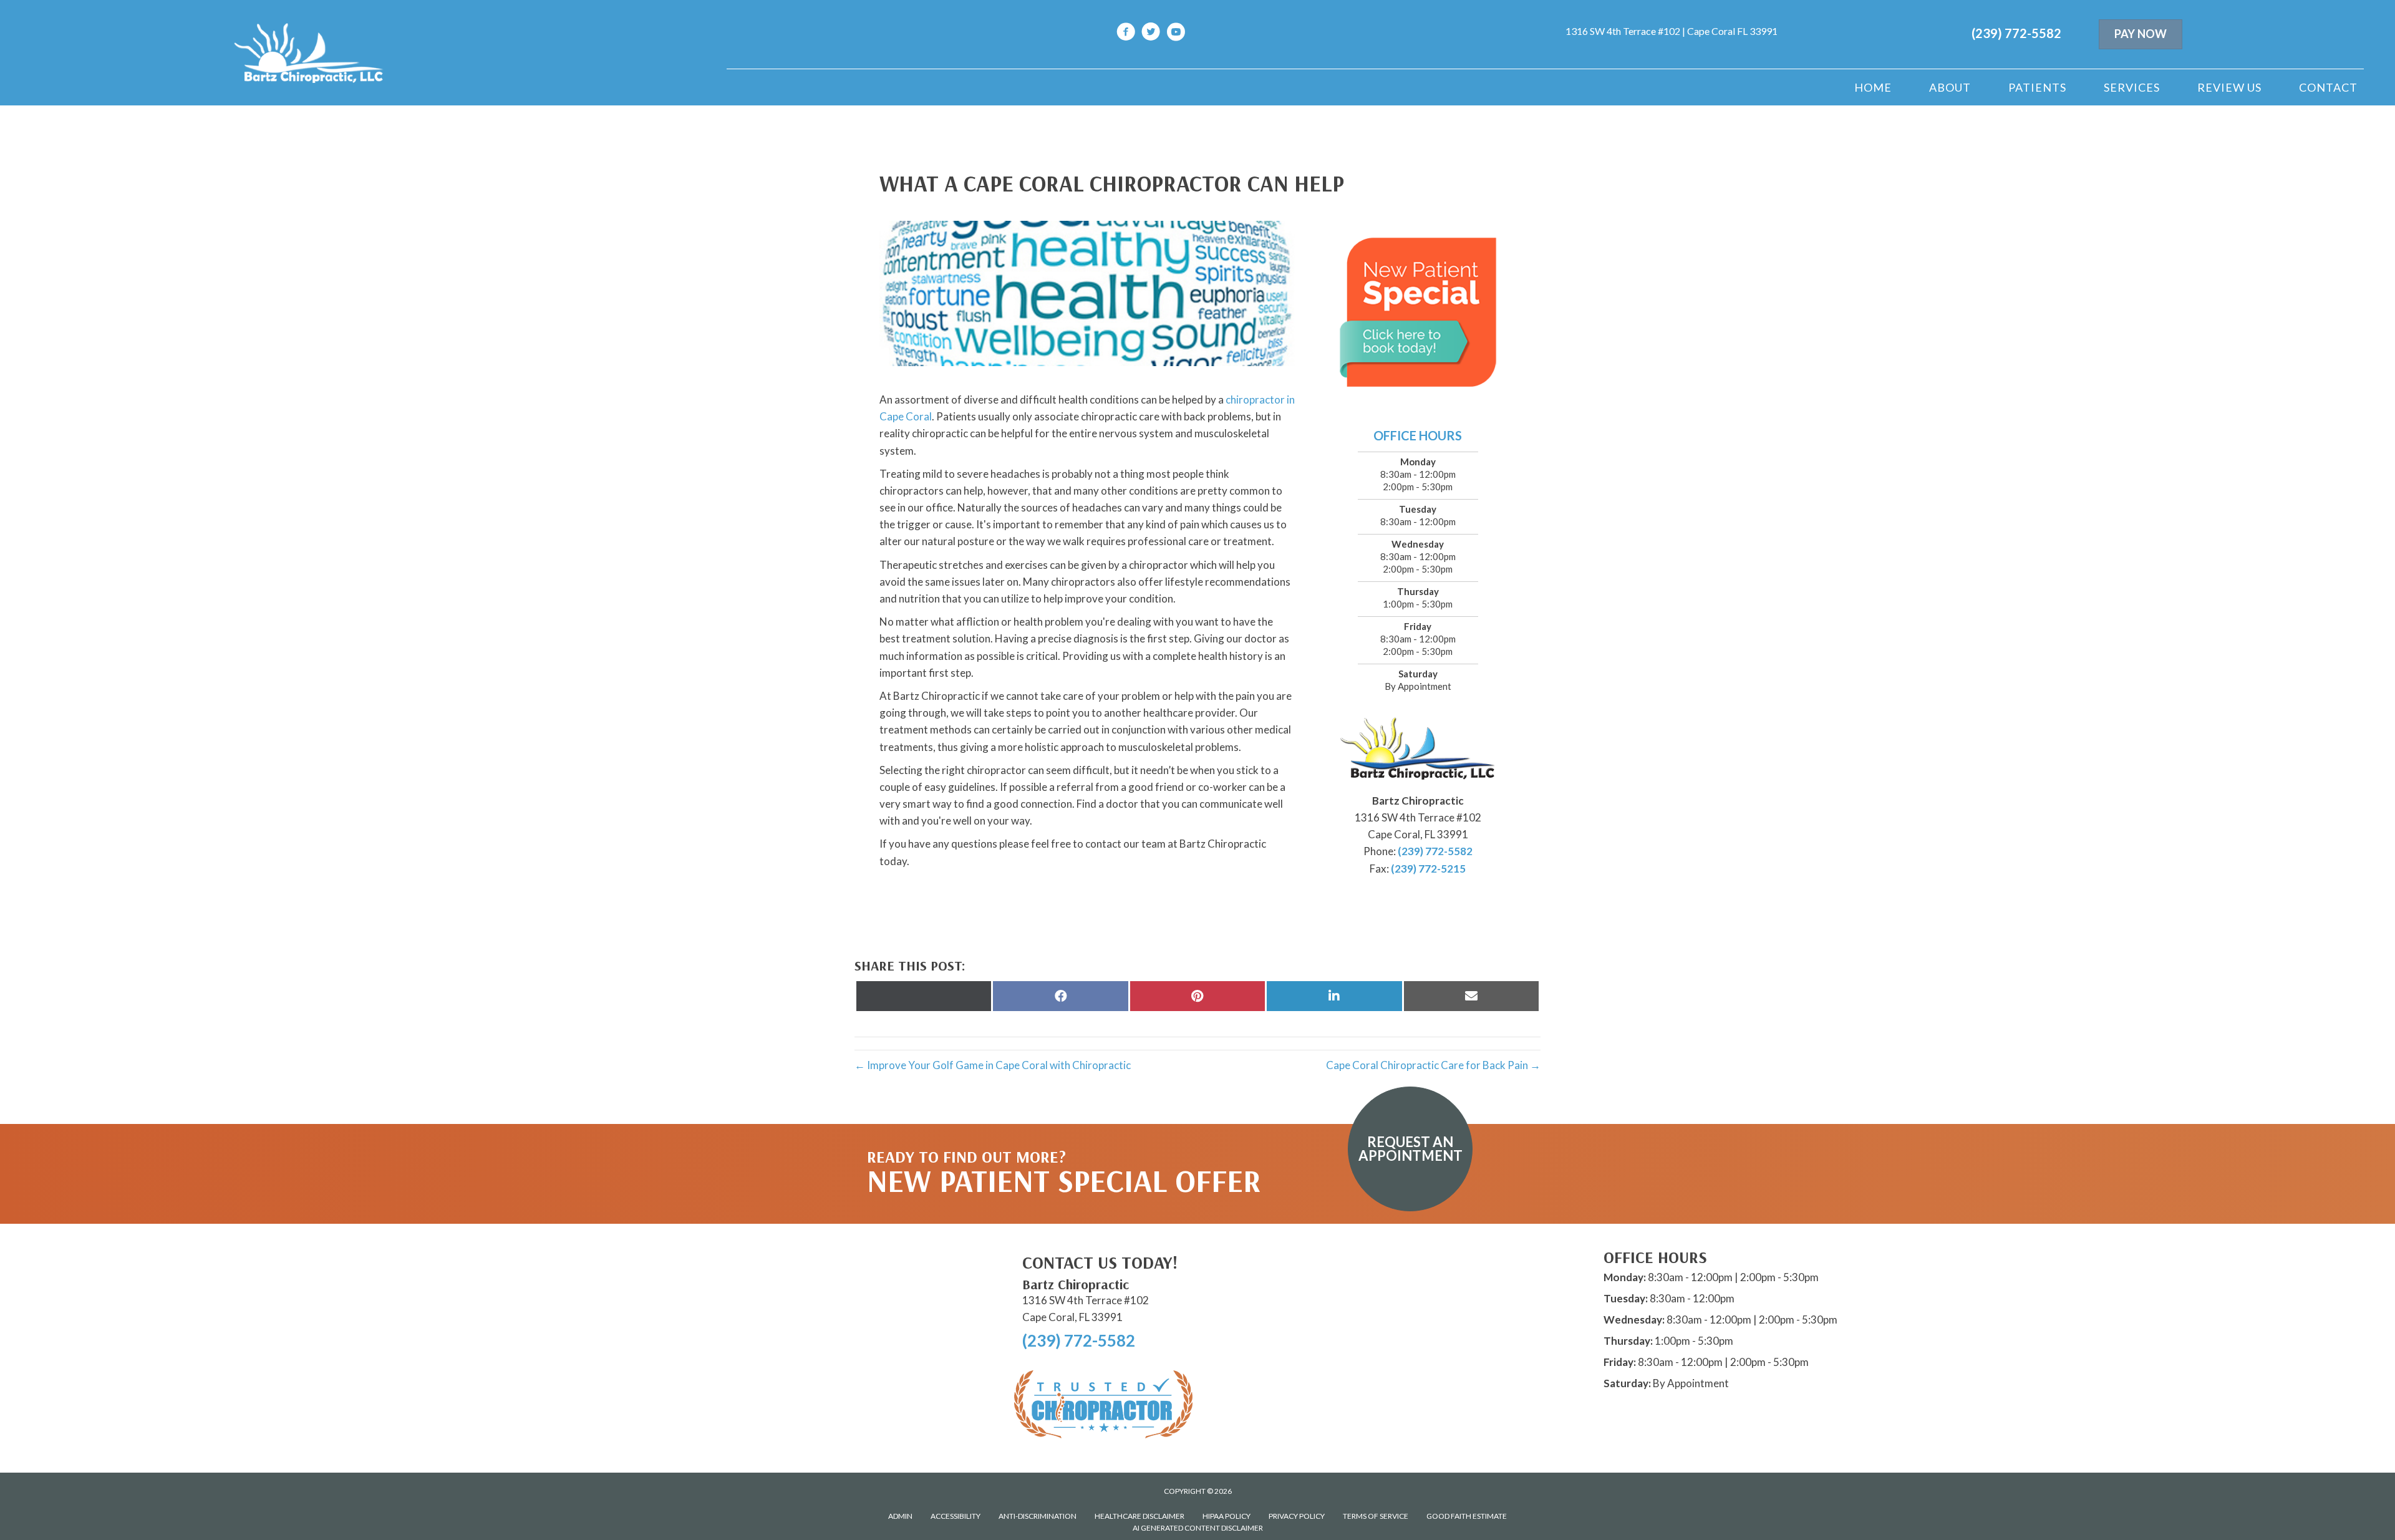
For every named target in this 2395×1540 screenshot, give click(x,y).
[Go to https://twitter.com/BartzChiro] (1151, 33)
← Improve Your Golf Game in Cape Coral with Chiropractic (993, 1065)
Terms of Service (1376, 1516)
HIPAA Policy (1227, 1516)
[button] (1410, 1149)
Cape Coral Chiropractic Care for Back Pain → (1433, 1065)
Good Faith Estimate (1467, 1516)
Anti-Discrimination (1038, 1516)
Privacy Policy (1297, 1516)
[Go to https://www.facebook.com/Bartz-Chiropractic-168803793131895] (1126, 33)
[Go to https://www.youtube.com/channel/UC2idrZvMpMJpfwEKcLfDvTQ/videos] (1176, 33)
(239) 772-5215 (1428, 869)
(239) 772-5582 (2016, 33)
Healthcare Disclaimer (1139, 1516)
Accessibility (956, 1516)
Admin (900, 1516)
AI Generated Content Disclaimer (1198, 1528)
